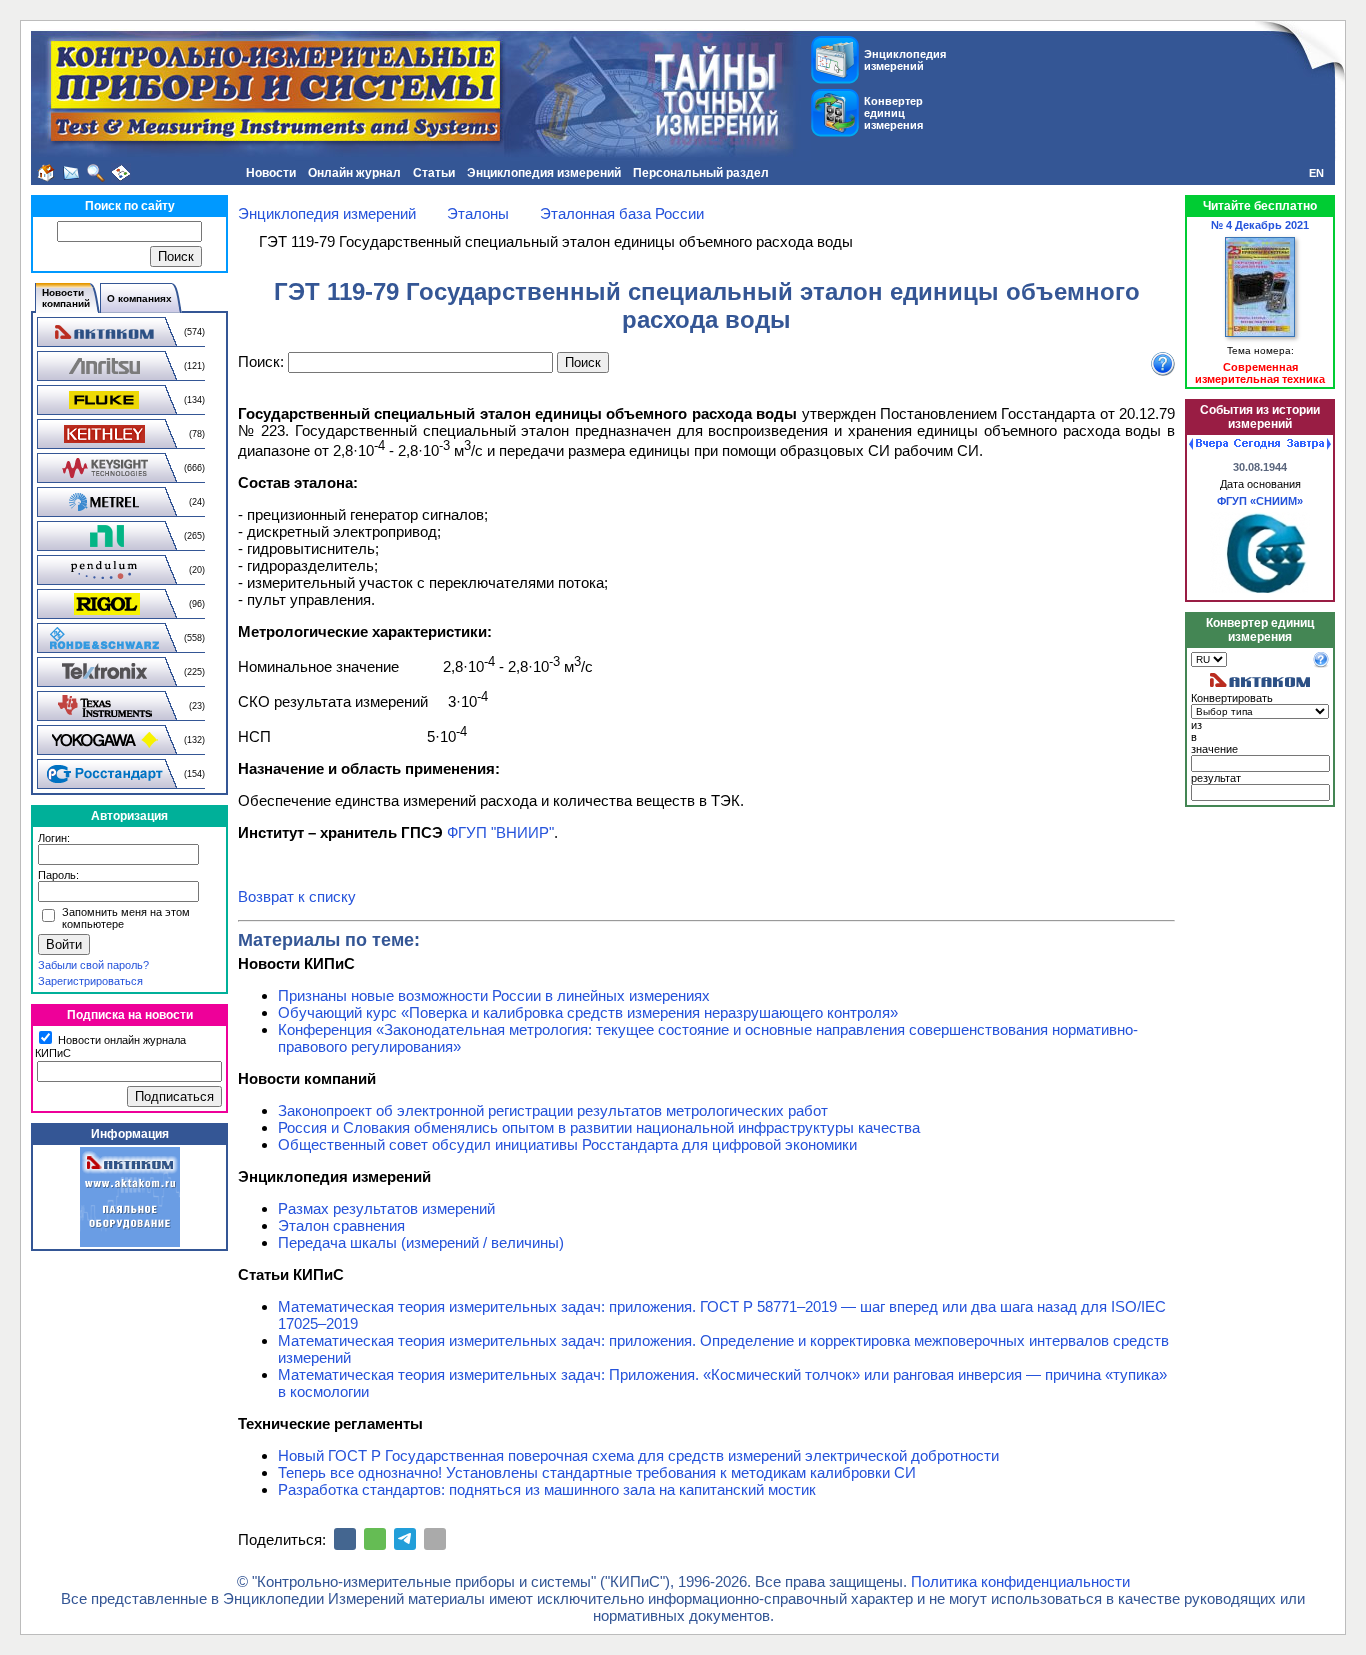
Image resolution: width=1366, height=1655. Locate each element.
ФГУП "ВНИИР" (500, 832)
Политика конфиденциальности (1020, 1581)
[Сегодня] (1257, 444)
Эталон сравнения (341, 1225)
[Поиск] (96, 173)
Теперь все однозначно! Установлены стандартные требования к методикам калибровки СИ (597, 1472)
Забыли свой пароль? (93, 965)
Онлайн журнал (354, 173)
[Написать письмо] (71, 173)
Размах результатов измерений (386, 1208)
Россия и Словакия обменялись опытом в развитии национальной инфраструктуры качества (599, 1127)
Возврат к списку (297, 896)
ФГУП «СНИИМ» (1260, 501)
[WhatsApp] (375, 1539)
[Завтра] (1309, 444)
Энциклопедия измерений (544, 173)
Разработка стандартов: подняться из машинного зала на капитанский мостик (547, 1489)
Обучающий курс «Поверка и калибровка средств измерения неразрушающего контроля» (588, 1012)
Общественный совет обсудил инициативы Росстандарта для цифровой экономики (567, 1144)
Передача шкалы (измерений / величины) (421, 1242)
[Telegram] (405, 1539)
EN (1316, 173)
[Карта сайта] (121, 173)
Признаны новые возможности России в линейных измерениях (494, 995)
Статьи (434, 173)
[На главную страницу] (46, 173)
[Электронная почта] (435, 1539)
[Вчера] (1208, 444)
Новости (271, 173)
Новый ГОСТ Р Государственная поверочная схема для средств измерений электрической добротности (638, 1455)
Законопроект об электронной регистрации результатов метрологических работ (553, 1110)
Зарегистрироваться (90, 981)
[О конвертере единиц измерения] (1321, 664)
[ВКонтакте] (345, 1539)
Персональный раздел (701, 173)
